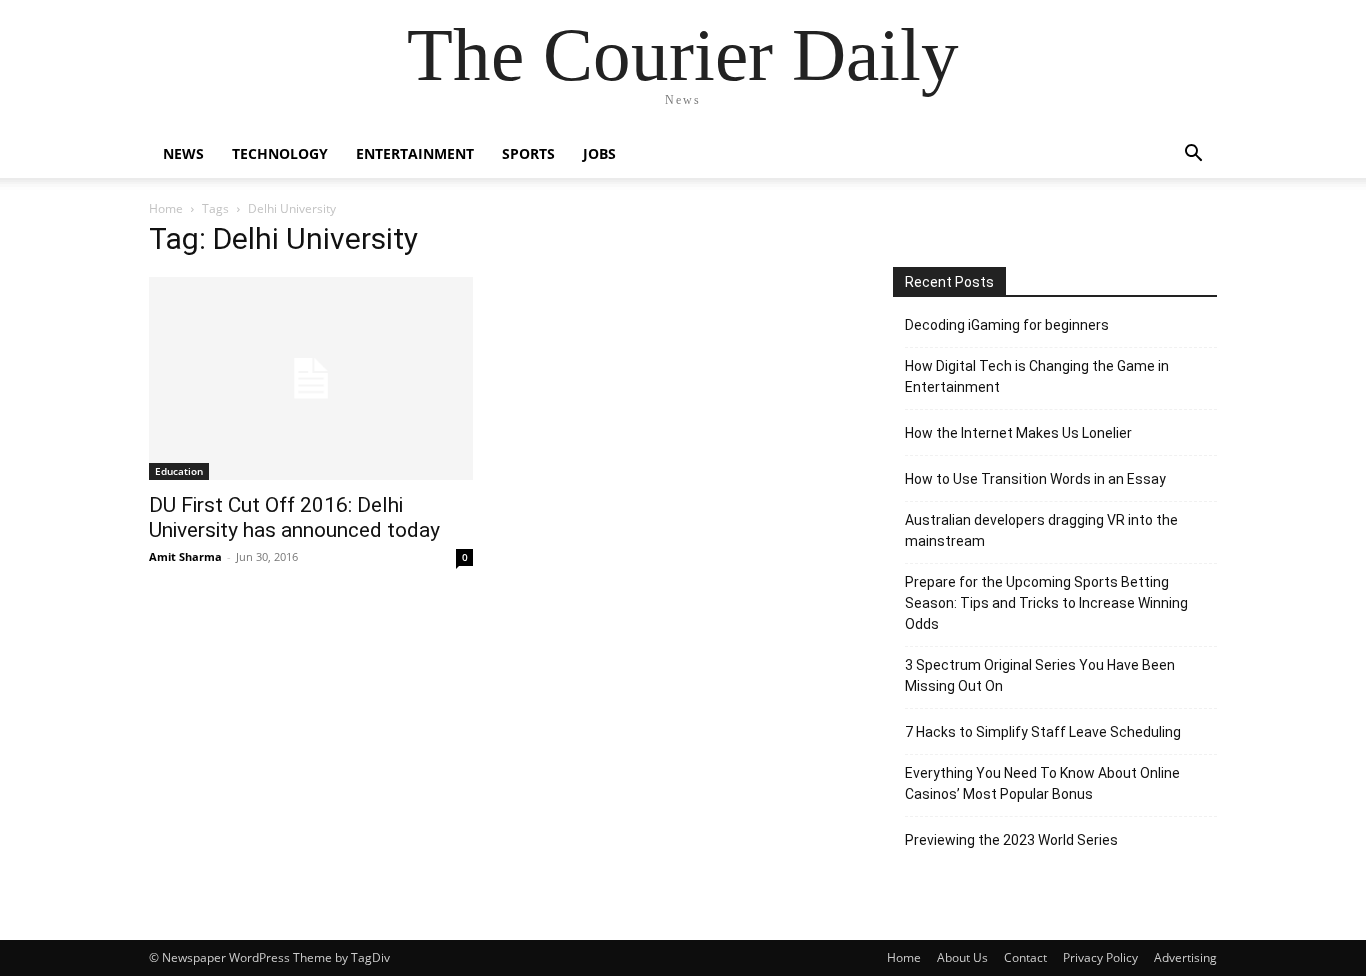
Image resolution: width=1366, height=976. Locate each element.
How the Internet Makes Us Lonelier (1018, 433)
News (183, 153)
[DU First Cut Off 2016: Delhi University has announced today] (311, 378)
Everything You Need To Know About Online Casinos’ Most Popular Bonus (1042, 783)
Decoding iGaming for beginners (1007, 325)
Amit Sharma (185, 556)
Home (166, 208)
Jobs (599, 153)
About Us (962, 957)
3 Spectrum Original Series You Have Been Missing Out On (1040, 675)
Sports (528, 153)
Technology (280, 153)
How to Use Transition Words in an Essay (1035, 479)
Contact (1025, 957)
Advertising (1185, 957)
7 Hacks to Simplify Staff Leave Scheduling (1043, 732)
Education (179, 471)
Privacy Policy (1100, 957)
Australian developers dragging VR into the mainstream (1041, 530)
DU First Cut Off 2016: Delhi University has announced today (294, 517)
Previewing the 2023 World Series (1011, 840)
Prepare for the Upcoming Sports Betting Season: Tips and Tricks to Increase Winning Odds (1046, 603)
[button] (1193, 155)
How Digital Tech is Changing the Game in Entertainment (1037, 376)
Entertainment (415, 153)
